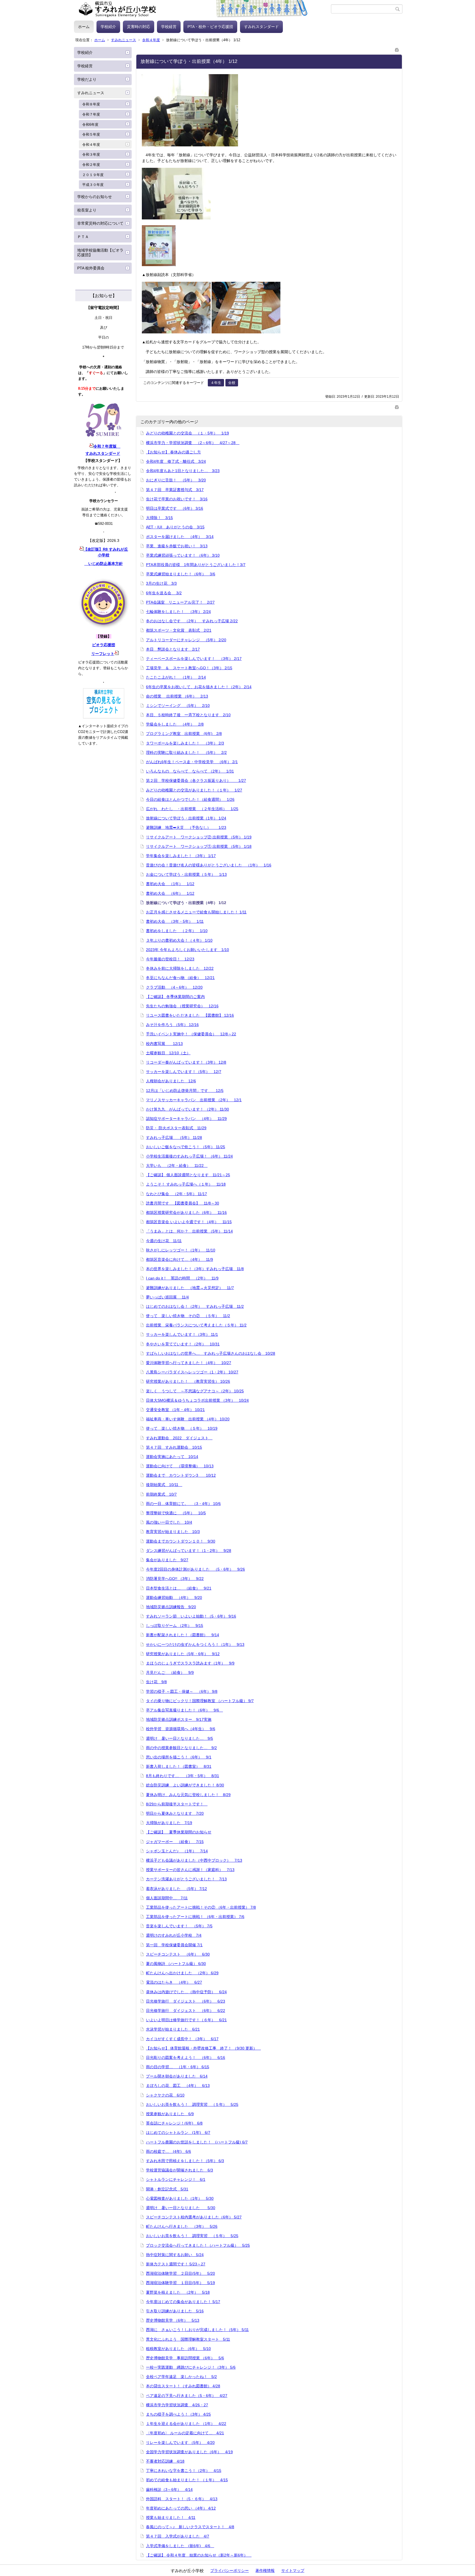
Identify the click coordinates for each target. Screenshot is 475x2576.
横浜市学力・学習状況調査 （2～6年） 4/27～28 (193, 443)
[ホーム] (202, 9)
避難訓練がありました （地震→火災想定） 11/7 (190, 1288)
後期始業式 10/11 (164, 1485)
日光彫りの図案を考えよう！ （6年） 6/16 (186, 2058)
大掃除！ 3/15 (159, 518)
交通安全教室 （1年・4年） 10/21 (175, 1410)
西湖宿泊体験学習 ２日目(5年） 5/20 (180, 2273)
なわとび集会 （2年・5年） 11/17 (176, 1194)
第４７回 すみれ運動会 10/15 (174, 1447)
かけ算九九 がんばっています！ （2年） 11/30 (187, 1109)
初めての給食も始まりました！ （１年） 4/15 (187, 2480)
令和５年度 (91, 134)
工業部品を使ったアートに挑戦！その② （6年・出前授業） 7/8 (201, 1907)
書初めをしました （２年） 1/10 (177, 931)
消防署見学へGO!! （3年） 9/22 (175, 1579)
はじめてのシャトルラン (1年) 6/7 (178, 2132)
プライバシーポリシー (230, 2571)
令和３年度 (91, 154)
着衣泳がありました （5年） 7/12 (176, 1889)
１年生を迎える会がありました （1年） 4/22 (186, 2424)
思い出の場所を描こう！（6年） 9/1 (179, 1757)
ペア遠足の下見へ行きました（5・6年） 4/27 (187, 2396)
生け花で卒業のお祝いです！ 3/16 (177, 499)
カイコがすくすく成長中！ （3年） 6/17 (182, 2039)
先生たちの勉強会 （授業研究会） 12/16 (182, 1006)
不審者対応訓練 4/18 (165, 2461)
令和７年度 (91, 114)
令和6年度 (90, 125)
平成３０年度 (93, 185)
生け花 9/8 (156, 1682)
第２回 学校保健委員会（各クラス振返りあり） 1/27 (196, 780)
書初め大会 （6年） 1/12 (170, 893)
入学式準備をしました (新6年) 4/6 (180, 2546)
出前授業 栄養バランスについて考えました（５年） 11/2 (196, 1325)
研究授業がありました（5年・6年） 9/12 (183, 1654)
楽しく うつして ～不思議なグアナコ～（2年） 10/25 (195, 1391)
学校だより (87, 79)
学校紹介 (108, 27)
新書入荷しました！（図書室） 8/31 (179, 1766)
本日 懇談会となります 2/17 (173, 649)
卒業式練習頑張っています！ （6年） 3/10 (183, 555)
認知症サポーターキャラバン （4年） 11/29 (186, 1119)
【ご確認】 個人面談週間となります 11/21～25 (188, 1175)
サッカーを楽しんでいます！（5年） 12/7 (184, 1072)
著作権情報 (265, 2571)
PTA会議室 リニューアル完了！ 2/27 (180, 602)
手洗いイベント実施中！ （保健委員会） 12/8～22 (191, 1034)
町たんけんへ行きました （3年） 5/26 (182, 2226)
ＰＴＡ (83, 237)
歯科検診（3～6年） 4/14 (169, 2489)
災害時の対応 (139, 27)
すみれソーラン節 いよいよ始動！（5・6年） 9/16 (191, 1616)
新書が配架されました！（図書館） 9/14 (183, 1635)
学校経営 (169, 27)
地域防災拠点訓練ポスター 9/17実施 (179, 1719)
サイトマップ (293, 2571)
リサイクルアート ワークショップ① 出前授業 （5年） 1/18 (199, 846)
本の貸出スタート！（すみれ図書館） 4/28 (183, 2386)
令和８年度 (91, 104)
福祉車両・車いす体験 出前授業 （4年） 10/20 (188, 1419)
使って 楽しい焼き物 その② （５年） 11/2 (188, 1316)
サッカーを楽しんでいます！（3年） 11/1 (182, 1334)
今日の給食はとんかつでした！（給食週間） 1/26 (190, 799)
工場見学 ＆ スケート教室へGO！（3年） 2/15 (189, 668)
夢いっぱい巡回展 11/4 (167, 1297)
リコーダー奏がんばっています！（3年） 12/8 (186, 1062)
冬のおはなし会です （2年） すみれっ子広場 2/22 (192, 621)
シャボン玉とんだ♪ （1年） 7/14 (177, 1851)
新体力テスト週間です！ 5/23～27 (176, 2264)
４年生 (216, 383)
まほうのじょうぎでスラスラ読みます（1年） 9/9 (190, 1663)
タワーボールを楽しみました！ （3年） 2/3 (185, 743)
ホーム (84, 27)
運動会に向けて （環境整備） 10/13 (180, 1466)
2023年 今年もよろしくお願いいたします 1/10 (187, 950)
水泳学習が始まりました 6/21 (173, 2029)
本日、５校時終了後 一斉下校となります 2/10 (188, 715)
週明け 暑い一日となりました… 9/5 (179, 1738)
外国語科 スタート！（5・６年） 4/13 (182, 2499)
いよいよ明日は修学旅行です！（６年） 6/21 (186, 2020)
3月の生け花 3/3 (161, 583)
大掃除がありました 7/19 (169, 1823)
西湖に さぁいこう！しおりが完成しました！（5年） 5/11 (197, 2330)
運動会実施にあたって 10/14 (172, 1457)
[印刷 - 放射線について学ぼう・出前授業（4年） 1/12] (397, 49)
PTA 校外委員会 (91, 268)
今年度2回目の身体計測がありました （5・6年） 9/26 (195, 1569)
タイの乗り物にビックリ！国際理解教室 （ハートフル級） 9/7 (200, 1701)
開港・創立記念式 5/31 (167, 2189)
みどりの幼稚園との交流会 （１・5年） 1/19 (187, 433)
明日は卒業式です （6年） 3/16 (175, 508)
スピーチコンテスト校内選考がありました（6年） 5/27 (194, 2217)
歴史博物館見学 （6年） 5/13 (173, 2320)
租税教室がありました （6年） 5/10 (178, 2349)
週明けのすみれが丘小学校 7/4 (174, 1935)
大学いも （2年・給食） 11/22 (177, 1166)
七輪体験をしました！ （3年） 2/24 (178, 612)
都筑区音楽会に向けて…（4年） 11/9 (179, 1259)
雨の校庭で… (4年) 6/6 (169, 2151)
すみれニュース (124, 40)
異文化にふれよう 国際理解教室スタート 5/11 (188, 2339)
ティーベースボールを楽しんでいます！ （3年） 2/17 (194, 659)
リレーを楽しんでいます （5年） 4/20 (180, 2443)
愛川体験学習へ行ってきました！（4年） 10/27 (189, 1363)
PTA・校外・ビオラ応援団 (210, 27)
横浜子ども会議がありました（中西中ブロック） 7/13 (194, 1860)
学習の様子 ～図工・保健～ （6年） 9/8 (182, 1691)
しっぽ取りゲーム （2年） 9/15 (175, 1626)
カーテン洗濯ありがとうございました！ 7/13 (186, 1879)
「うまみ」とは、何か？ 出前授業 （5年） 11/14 (189, 1231)
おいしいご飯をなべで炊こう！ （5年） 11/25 (186, 1147)
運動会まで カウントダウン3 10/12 (181, 1475)
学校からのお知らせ (95, 197)
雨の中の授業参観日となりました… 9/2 (181, 1748)
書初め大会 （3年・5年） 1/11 (175, 921)
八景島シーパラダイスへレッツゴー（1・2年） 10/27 (192, 1372)
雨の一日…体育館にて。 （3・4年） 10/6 (183, 1504)
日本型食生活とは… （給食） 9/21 (179, 1588)
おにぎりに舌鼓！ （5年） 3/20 (176, 480)
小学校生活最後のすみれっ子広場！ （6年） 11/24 (189, 1156)
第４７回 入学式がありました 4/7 (178, 2536)
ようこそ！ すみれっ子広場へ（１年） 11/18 (186, 1184)
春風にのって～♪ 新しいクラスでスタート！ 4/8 (190, 2527)
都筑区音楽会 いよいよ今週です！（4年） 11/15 (189, 1222)
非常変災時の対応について (100, 223)
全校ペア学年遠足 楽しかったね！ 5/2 (181, 2377)
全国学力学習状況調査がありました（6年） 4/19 (189, 2452)
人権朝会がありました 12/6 (171, 1081)
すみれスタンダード (261, 27)
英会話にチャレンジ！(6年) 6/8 (174, 2123)
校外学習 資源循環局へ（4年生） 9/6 (181, 1729)
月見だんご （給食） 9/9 (170, 1672)
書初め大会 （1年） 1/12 (170, 884)
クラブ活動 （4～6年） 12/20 (174, 987)
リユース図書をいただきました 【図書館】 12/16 (190, 1015)
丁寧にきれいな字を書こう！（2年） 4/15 (184, 2471)
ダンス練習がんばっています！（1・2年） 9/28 (189, 1551)
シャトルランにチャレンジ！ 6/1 (176, 2179)
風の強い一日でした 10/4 (169, 1522)
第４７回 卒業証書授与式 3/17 (175, 490)
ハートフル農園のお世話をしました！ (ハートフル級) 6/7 (197, 2142)
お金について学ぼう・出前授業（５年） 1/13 (186, 874)
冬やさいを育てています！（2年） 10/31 (183, 1344)
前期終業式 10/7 (161, 1494)
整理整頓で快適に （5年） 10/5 (176, 1513)
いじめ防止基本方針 (104, 564)
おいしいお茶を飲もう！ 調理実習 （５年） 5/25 (192, 2104)
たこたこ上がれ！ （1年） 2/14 (176, 677)
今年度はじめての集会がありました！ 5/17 (183, 2302)
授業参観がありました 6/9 (170, 2114)
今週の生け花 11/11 (164, 1241)
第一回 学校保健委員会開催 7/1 (174, 1945)
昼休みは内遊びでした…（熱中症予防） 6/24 (186, 1992)
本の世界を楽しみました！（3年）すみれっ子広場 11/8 (195, 1269)
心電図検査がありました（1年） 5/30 (180, 2198)
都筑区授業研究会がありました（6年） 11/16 (186, 1212)
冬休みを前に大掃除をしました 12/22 (180, 968)
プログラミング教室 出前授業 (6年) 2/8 (184, 734)
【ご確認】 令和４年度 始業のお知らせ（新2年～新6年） (199, 2555)
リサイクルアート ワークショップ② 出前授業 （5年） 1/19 (199, 837)
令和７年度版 (107, 446)
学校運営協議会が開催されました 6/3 (179, 2170)
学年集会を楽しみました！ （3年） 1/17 (181, 856)
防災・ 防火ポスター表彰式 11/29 (176, 1128)
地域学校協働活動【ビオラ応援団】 (100, 253)
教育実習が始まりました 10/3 (173, 1532)
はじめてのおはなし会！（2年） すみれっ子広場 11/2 (195, 1306)
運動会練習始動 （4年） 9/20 (174, 1598)
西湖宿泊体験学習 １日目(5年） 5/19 (180, 2283)
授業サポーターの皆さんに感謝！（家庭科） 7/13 (190, 1870)
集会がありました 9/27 (167, 1560)
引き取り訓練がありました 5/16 (175, 2311)
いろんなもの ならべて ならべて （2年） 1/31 (190, 771)
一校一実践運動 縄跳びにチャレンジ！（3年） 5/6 (191, 2367)
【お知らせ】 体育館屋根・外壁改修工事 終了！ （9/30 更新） (203, 2048)
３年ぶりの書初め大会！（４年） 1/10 (179, 940)
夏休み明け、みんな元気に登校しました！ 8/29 (188, 1795)
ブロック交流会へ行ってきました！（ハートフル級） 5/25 (198, 2245)
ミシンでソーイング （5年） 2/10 (178, 706)
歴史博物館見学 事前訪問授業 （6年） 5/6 (185, 2358)
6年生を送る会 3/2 (164, 593)
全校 (232, 383)
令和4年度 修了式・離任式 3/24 (176, 461)
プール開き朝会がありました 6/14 (177, 2076)
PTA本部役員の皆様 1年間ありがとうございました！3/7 (196, 565)
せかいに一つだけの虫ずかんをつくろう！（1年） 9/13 (195, 1644)
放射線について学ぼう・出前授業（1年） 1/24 (186, 818)
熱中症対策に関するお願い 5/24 (175, 2255)
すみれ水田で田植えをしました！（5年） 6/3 (185, 2161)
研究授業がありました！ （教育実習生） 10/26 (188, 1381)
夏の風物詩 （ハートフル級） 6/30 (176, 1964)
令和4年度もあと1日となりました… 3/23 (183, 471)
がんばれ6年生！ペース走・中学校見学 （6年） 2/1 (192, 762)
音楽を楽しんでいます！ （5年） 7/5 (179, 1926)
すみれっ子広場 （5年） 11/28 (174, 1138)
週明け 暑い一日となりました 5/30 (181, 2208)
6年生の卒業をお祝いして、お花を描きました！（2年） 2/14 (199, 687)
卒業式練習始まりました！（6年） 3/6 (181, 574)
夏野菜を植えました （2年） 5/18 (178, 2292)
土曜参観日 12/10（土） (168, 1053)
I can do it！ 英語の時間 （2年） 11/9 (182, 1278)
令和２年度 (91, 165)
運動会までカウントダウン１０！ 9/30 (181, 1541)
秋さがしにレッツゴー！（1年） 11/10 (181, 1250)
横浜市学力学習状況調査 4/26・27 (177, 2405)
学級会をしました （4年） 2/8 (175, 724)
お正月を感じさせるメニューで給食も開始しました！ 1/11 (196, 912)
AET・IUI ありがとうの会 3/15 (175, 527)
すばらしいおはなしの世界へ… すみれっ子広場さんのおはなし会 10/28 (211, 1353)
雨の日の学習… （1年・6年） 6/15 (178, 2067)
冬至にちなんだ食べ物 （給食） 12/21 (180, 978)
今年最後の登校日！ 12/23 (170, 959)
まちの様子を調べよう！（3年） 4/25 (178, 2414)
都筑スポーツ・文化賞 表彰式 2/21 (179, 630)
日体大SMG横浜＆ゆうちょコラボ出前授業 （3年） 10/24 (197, 1400)
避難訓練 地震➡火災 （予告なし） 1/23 (186, 827)
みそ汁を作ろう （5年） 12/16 (172, 1025)
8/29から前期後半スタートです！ (177, 1804)
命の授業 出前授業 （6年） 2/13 (177, 696)
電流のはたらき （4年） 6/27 (174, 1982)
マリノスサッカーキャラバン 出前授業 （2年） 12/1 (194, 1100)
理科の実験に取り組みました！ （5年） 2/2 (186, 752)
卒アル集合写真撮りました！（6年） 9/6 (184, 1710)
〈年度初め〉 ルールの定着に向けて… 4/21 (185, 2433)
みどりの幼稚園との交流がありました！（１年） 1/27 (194, 790)
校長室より (87, 210)
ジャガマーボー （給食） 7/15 (175, 1842)
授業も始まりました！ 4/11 (171, 2518)
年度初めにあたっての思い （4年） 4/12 (181, 2508)
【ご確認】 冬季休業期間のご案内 (175, 997)
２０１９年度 (93, 175)
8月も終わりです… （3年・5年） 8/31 (183, 1776)
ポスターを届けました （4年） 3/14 (180, 537)
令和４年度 (151, 40)
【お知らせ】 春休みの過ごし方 (173, 452)
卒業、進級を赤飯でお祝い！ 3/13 (177, 546)
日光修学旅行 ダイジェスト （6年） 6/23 (186, 2001)
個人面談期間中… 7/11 (167, 1898)
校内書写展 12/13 (164, 1044)
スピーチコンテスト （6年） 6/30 (178, 1954)
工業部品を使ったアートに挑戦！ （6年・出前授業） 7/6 (195, 1917)
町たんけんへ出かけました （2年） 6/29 (182, 1973)
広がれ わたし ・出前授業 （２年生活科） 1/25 (192, 809)
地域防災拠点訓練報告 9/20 (171, 1607)
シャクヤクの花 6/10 (165, 2095)
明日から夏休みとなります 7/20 (175, 1813)
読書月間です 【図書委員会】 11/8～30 (183, 1203)
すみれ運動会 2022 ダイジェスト (179, 1438)
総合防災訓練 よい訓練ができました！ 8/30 (185, 1785)
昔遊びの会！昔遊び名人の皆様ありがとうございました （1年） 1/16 (209, 865)
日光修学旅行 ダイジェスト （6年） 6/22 (186, 2011)
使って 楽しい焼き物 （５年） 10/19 (182, 1428)
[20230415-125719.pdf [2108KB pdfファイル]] (117, 654)
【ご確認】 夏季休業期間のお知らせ (179, 1832)
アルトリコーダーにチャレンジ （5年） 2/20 (186, 640)
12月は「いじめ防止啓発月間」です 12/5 (185, 1091)
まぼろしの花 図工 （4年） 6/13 (178, 2086)
